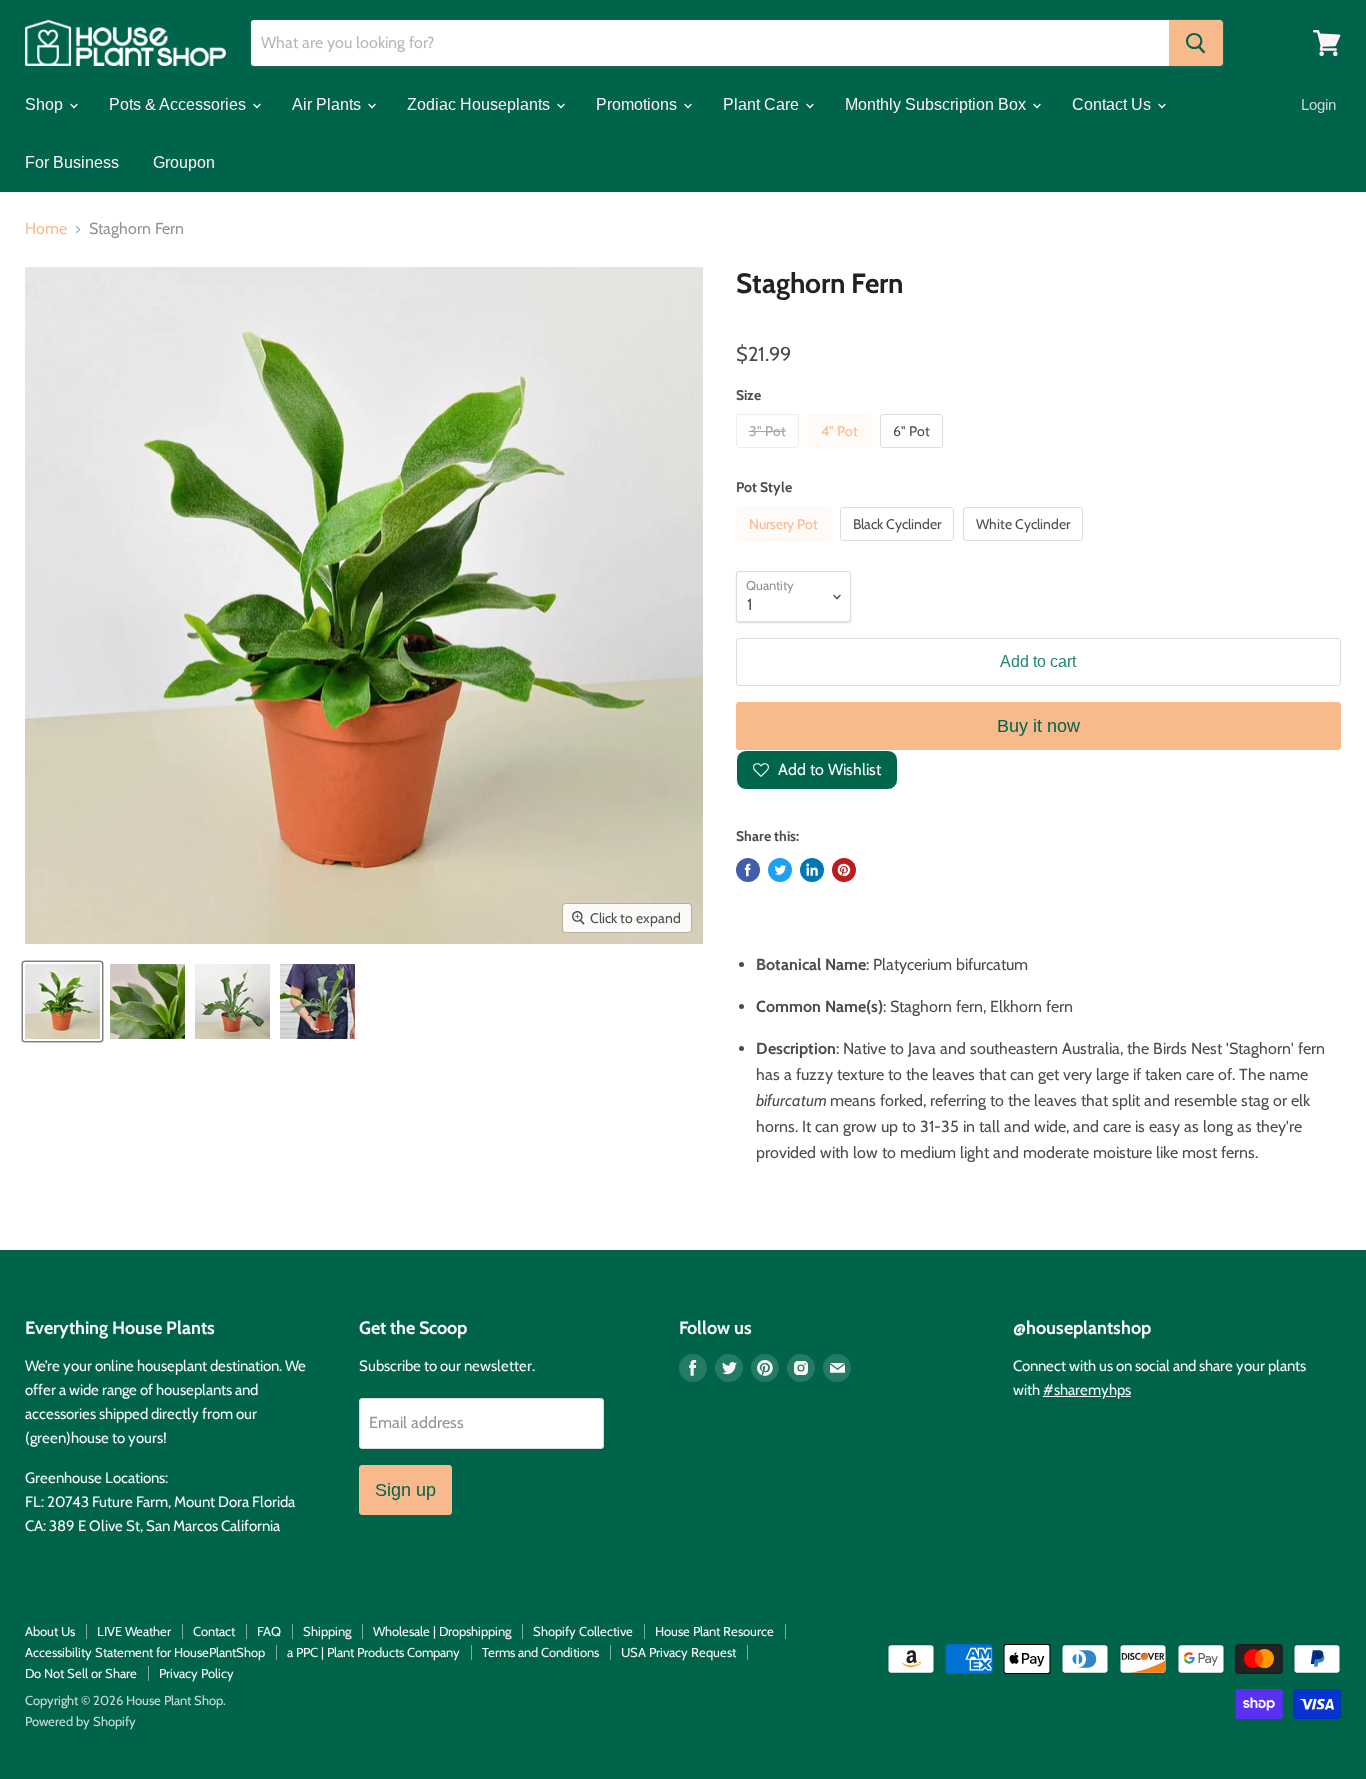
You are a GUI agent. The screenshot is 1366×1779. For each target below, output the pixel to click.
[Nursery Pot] (786, 545)
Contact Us (1113, 104)
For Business (72, 162)
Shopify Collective (583, 1631)
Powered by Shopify (80, 1721)
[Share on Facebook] (748, 870)
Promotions (638, 104)
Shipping (327, 1631)
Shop (46, 104)
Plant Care (763, 104)
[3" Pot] (770, 452)
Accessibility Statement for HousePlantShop (145, 1652)
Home (46, 229)
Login (1318, 104)
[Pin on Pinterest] (844, 870)
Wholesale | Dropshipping (442, 1631)
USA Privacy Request (678, 1652)
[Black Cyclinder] (899, 545)
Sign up (405, 1490)
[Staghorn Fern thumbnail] (62, 1001)
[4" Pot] (842, 452)
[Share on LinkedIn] (812, 870)
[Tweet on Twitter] (780, 870)
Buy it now (1038, 726)
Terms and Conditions (540, 1652)
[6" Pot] (914, 452)
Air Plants (328, 104)
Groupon (184, 162)
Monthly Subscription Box (937, 104)
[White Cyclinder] (1025, 545)
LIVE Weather (134, 1631)
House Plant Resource (714, 1631)
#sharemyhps (1087, 1390)
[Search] (1196, 43)
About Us (50, 1631)
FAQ (269, 1631)
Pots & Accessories (179, 104)
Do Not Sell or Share (81, 1673)
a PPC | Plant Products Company (373, 1652)
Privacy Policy (196, 1673)
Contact (214, 1631)
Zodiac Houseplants (480, 104)
